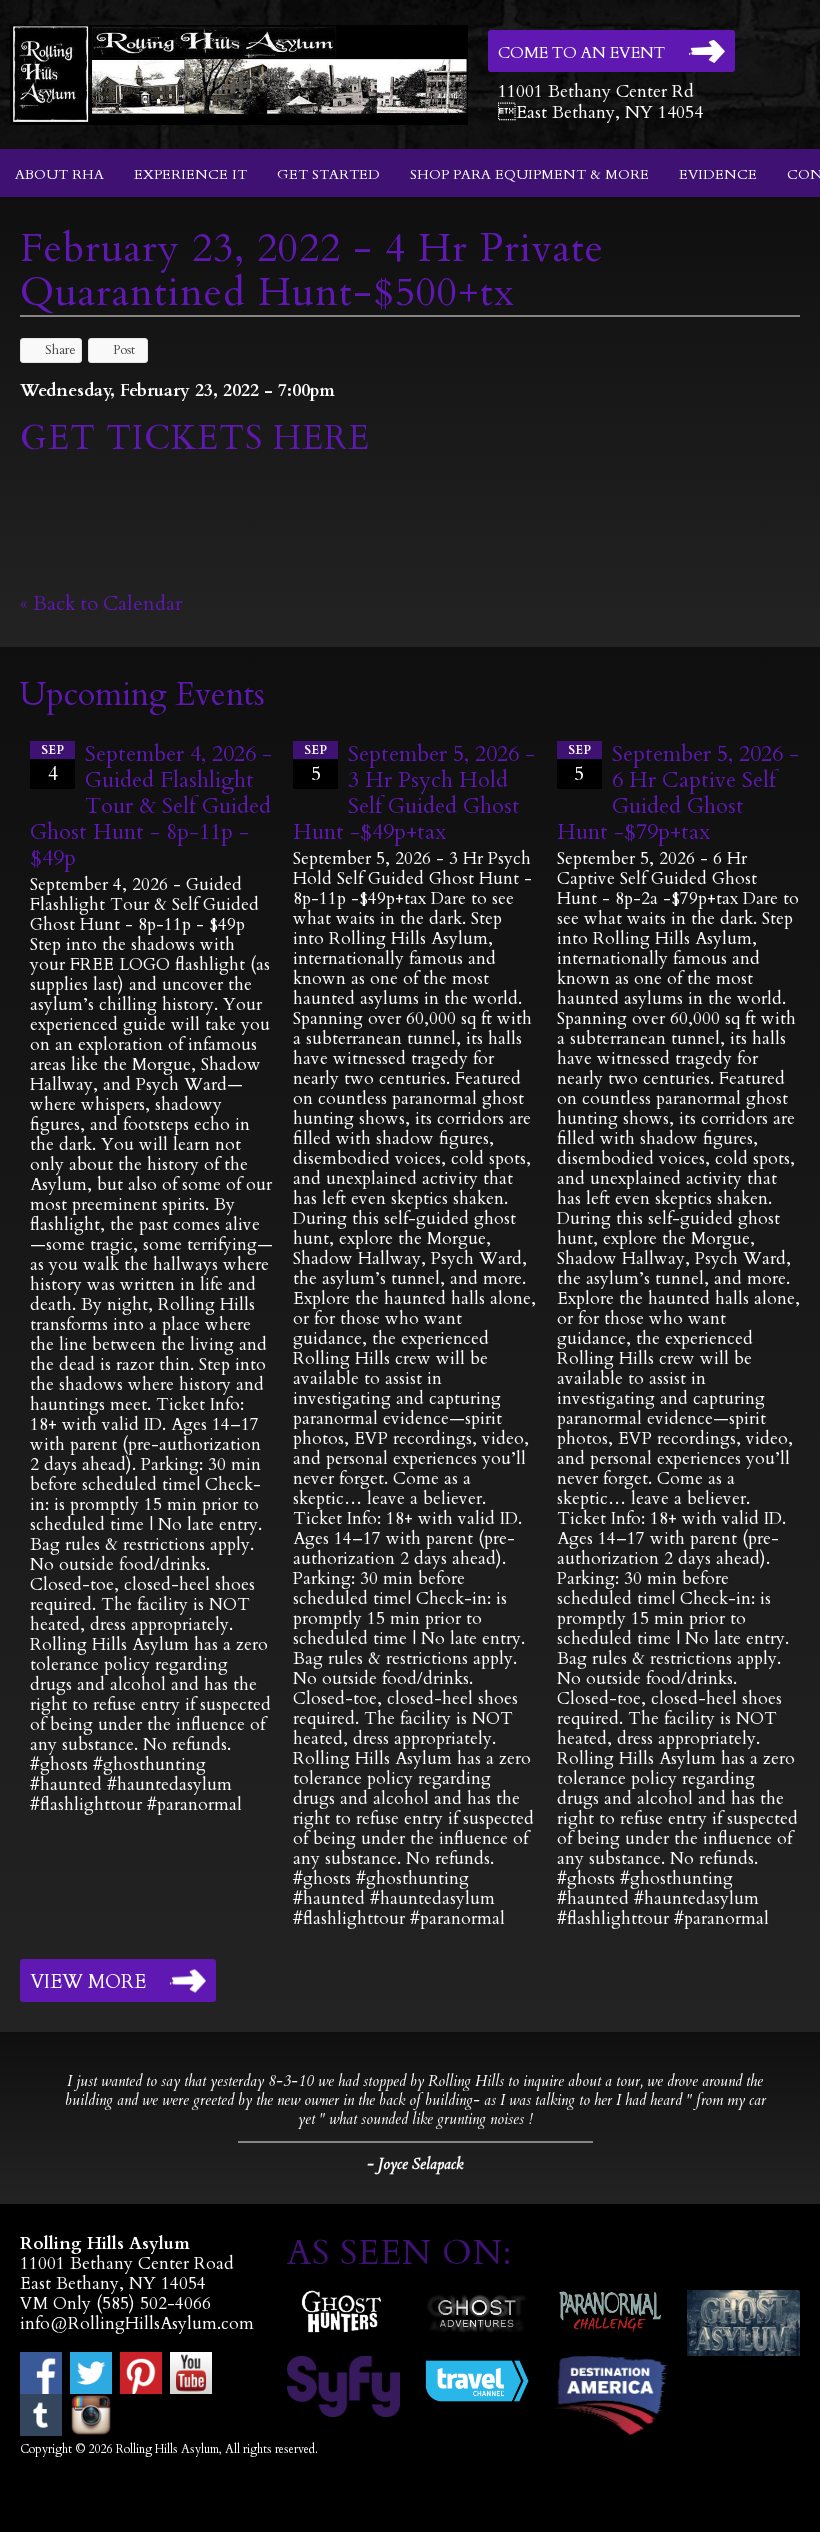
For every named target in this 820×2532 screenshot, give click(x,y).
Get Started (328, 174)
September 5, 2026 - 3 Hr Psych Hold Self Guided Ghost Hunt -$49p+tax (414, 793)
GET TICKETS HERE (200, 438)
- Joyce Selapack (415, 2164)
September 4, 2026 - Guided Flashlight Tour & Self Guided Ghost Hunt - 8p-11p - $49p (151, 806)
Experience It (190, 174)
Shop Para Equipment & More (529, 174)
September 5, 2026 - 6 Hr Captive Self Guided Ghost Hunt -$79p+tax (678, 793)
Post (124, 350)
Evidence (718, 174)
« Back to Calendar (101, 603)
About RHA (59, 174)
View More (88, 1982)
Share (60, 350)
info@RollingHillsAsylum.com (137, 2323)
